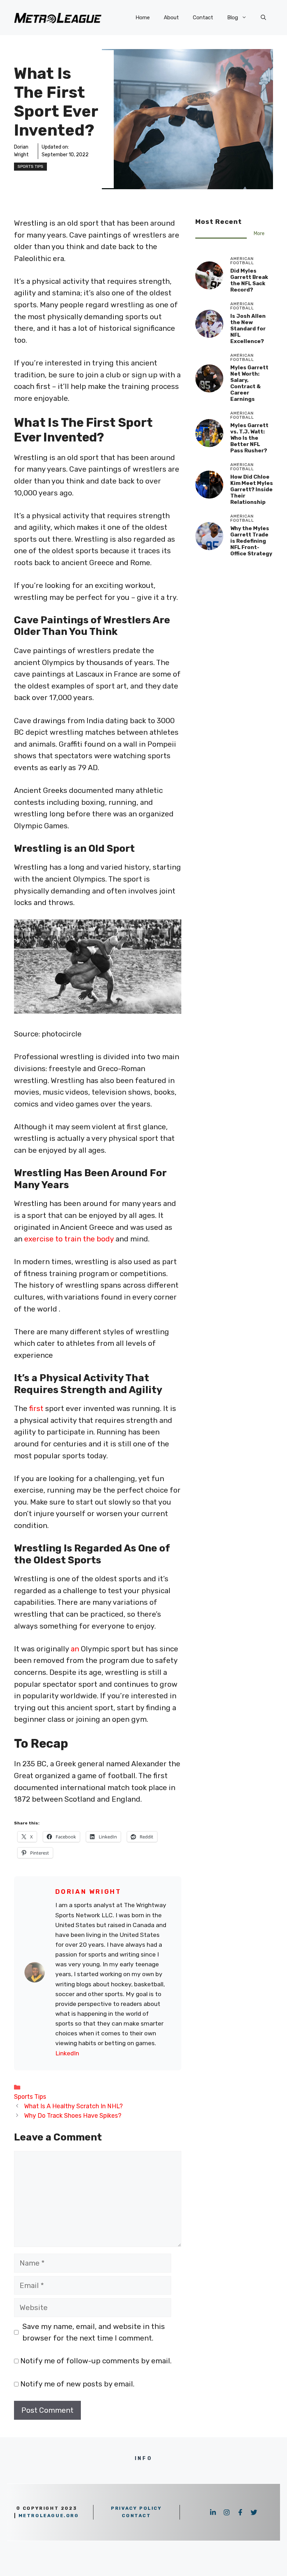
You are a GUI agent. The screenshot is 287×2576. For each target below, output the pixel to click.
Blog (233, 18)
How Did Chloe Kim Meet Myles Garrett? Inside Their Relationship (252, 489)
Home (143, 18)
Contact (203, 18)
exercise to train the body (69, 1239)
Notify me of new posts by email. (77, 2384)
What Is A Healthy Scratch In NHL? (73, 2106)
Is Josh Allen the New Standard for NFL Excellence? (248, 329)
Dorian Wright (88, 1892)
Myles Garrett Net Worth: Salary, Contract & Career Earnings (249, 383)
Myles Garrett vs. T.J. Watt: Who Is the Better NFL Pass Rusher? (249, 438)
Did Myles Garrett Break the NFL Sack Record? (249, 280)
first (37, 1408)
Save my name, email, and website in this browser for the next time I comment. (94, 2332)
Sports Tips (30, 166)
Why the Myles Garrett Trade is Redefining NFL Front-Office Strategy (251, 541)
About (171, 18)
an (76, 1649)
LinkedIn (67, 2053)
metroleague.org (49, 2516)
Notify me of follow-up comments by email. (96, 2361)
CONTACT (136, 2516)
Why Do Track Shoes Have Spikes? (73, 2115)
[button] (263, 18)
